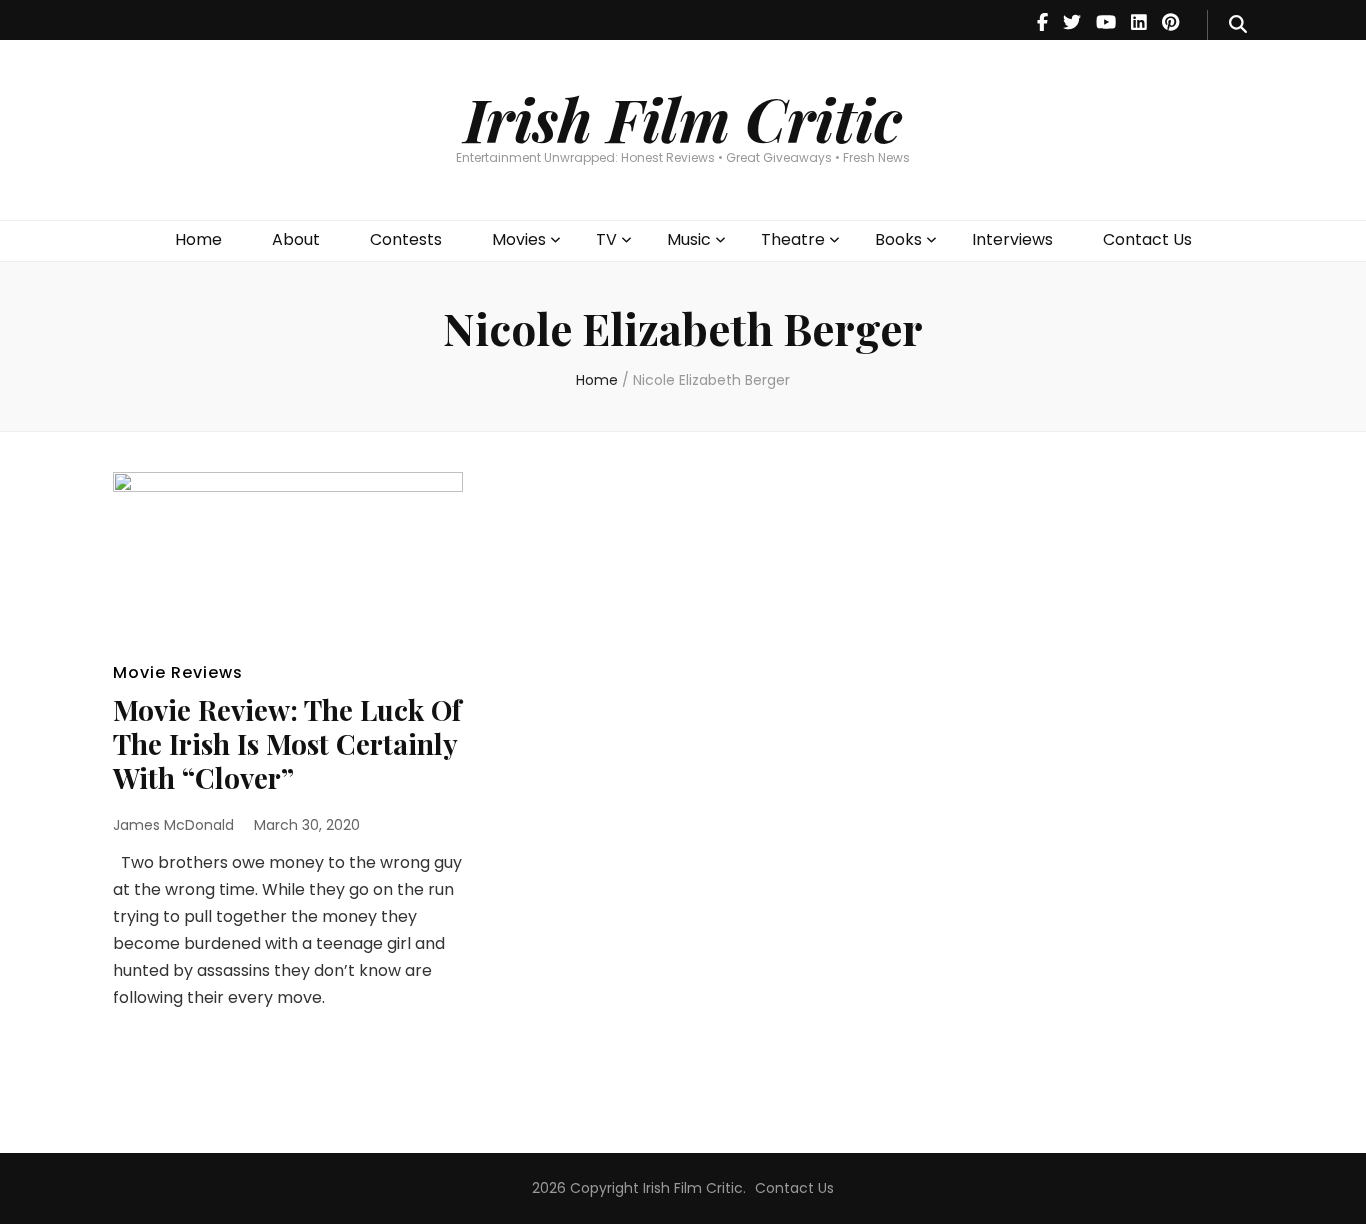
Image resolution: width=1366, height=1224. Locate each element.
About (296, 239)
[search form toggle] (1238, 25)
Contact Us (1147, 239)
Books (898, 239)
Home (198, 239)
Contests (406, 239)
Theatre (793, 239)
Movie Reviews (178, 672)
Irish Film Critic (683, 118)
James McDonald (173, 825)
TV (606, 239)
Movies (519, 239)
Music (689, 239)
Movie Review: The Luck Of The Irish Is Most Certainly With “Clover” (287, 743)
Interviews (1012, 239)
